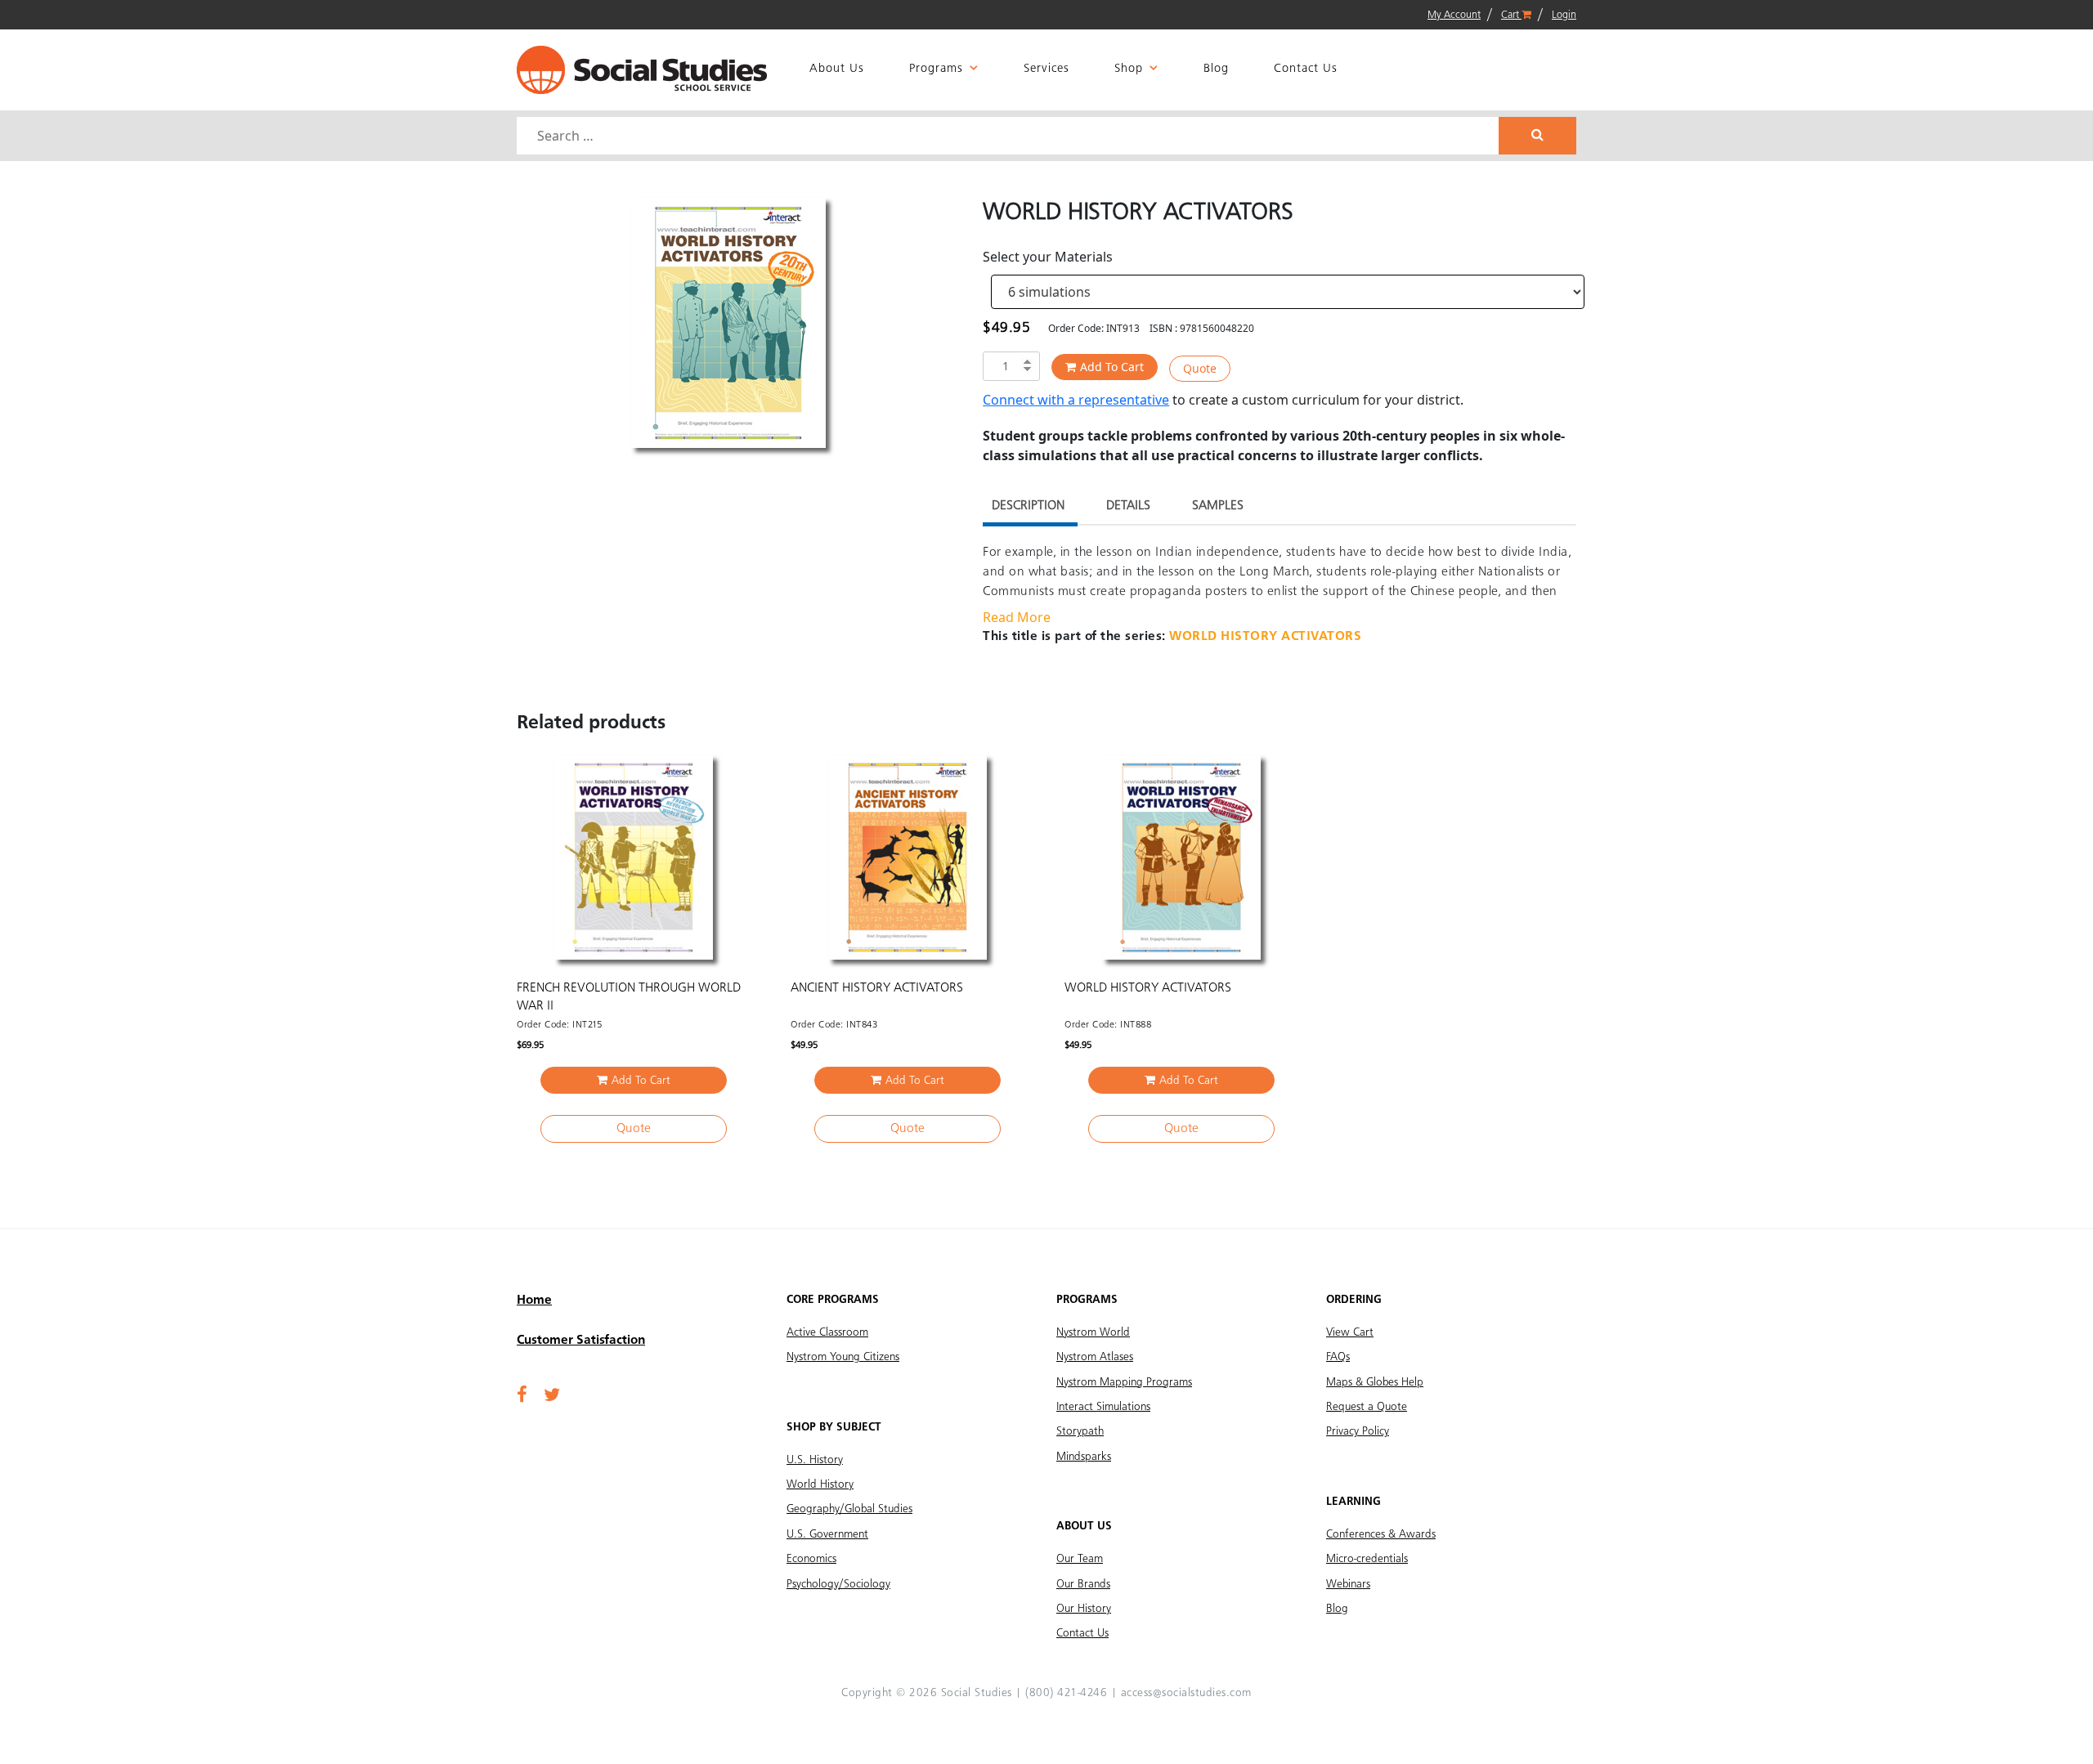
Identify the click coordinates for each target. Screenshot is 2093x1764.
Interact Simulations (1103, 1407)
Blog (1216, 69)
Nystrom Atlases (1095, 1357)
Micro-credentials (1367, 1559)
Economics (811, 1559)
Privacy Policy (1358, 1431)
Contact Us (1306, 69)
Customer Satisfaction (581, 1341)
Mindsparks (1084, 1457)
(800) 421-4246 (1066, 1693)
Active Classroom (827, 1332)
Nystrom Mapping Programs (1124, 1382)
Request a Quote (1367, 1407)
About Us (837, 69)
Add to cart (1112, 367)
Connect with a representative (1076, 400)
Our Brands (1083, 1584)
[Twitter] (552, 1396)
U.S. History (815, 1460)
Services (1046, 69)
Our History (1084, 1609)
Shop (1129, 69)
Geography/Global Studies (849, 1509)
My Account (1454, 15)
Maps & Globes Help (1375, 1382)
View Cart (1350, 1332)
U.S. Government (827, 1534)
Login (1564, 15)
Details (1128, 506)
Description (1028, 506)
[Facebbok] (522, 1396)
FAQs (1338, 1357)
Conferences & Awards (1381, 1534)
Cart (1511, 15)
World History (820, 1484)
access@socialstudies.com (1186, 1693)
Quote (1200, 368)
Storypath (1080, 1431)
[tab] (1028, 508)
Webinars (1348, 1584)
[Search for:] (1010, 136)
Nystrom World (1093, 1332)
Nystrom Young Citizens (843, 1357)
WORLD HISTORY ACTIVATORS (1265, 637)
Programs (936, 69)
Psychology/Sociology (838, 1584)
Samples (1218, 506)
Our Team (1080, 1559)
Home (534, 1301)
